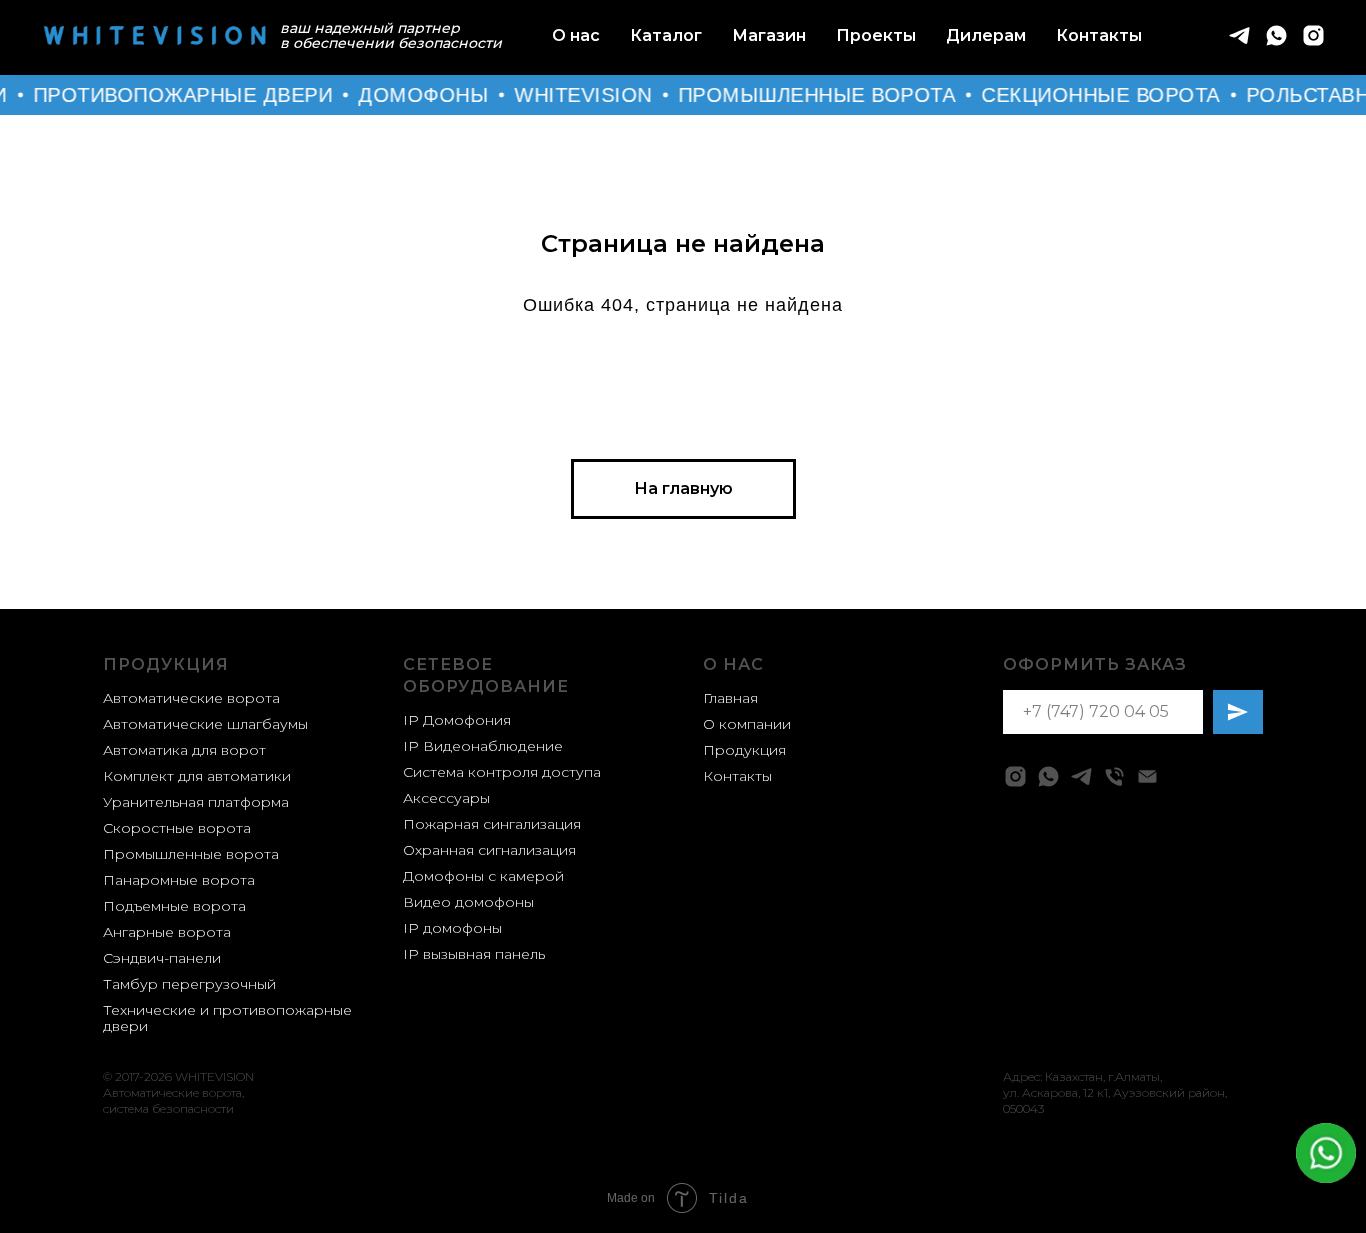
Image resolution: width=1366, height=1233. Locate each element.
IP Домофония (457, 720)
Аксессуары (446, 798)
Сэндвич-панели (162, 958)
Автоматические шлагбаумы (205, 724)
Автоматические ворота (191, 698)
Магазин (769, 35)
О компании (747, 724)
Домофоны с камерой (483, 876)
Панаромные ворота (179, 880)
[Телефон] (1114, 776)
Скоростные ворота (177, 828)
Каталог (666, 35)
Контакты (1099, 35)
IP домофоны (452, 928)
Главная (730, 698)
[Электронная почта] (1147, 776)
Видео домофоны (468, 902)
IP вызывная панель (474, 954)
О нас (576, 35)
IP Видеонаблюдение (483, 746)
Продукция (166, 664)
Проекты (876, 35)
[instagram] (1313, 35)
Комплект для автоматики (197, 776)
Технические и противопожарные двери (227, 1018)
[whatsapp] (1276, 35)
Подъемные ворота (174, 906)
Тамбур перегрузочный (189, 984)
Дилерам (986, 35)
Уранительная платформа (196, 802)
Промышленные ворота (191, 854)
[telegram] (1239, 35)
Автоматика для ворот (184, 750)
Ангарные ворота (167, 932)
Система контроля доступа (502, 772)
